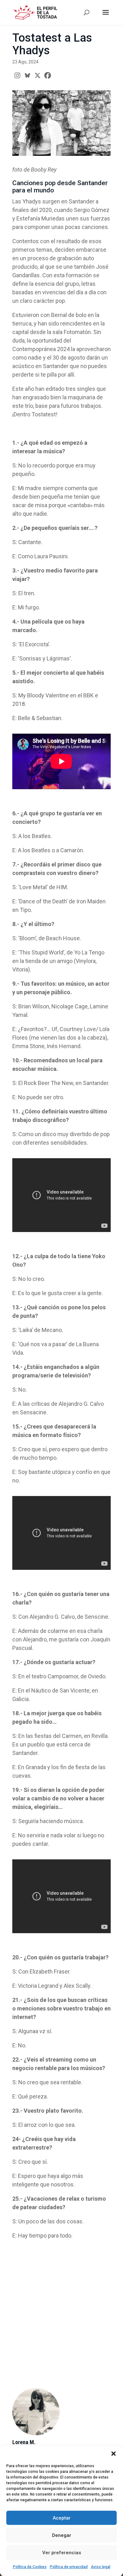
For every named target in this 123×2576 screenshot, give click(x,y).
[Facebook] (48, 75)
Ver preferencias (62, 2553)
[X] (38, 75)
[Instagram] (17, 75)
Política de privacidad (69, 2567)
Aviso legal (101, 2567)
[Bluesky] (27, 75)
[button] (114, 2454)
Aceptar (62, 2518)
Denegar (62, 2535)
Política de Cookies (30, 2567)
